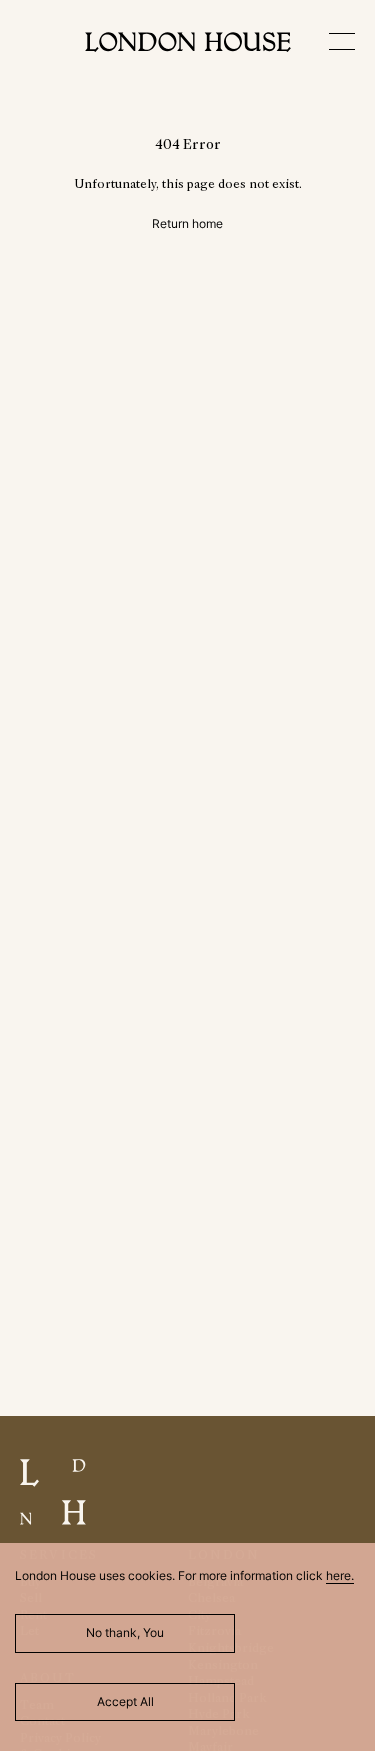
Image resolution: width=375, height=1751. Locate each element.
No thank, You (125, 1632)
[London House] (188, 44)
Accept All (125, 1701)
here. (340, 1575)
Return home (187, 223)
